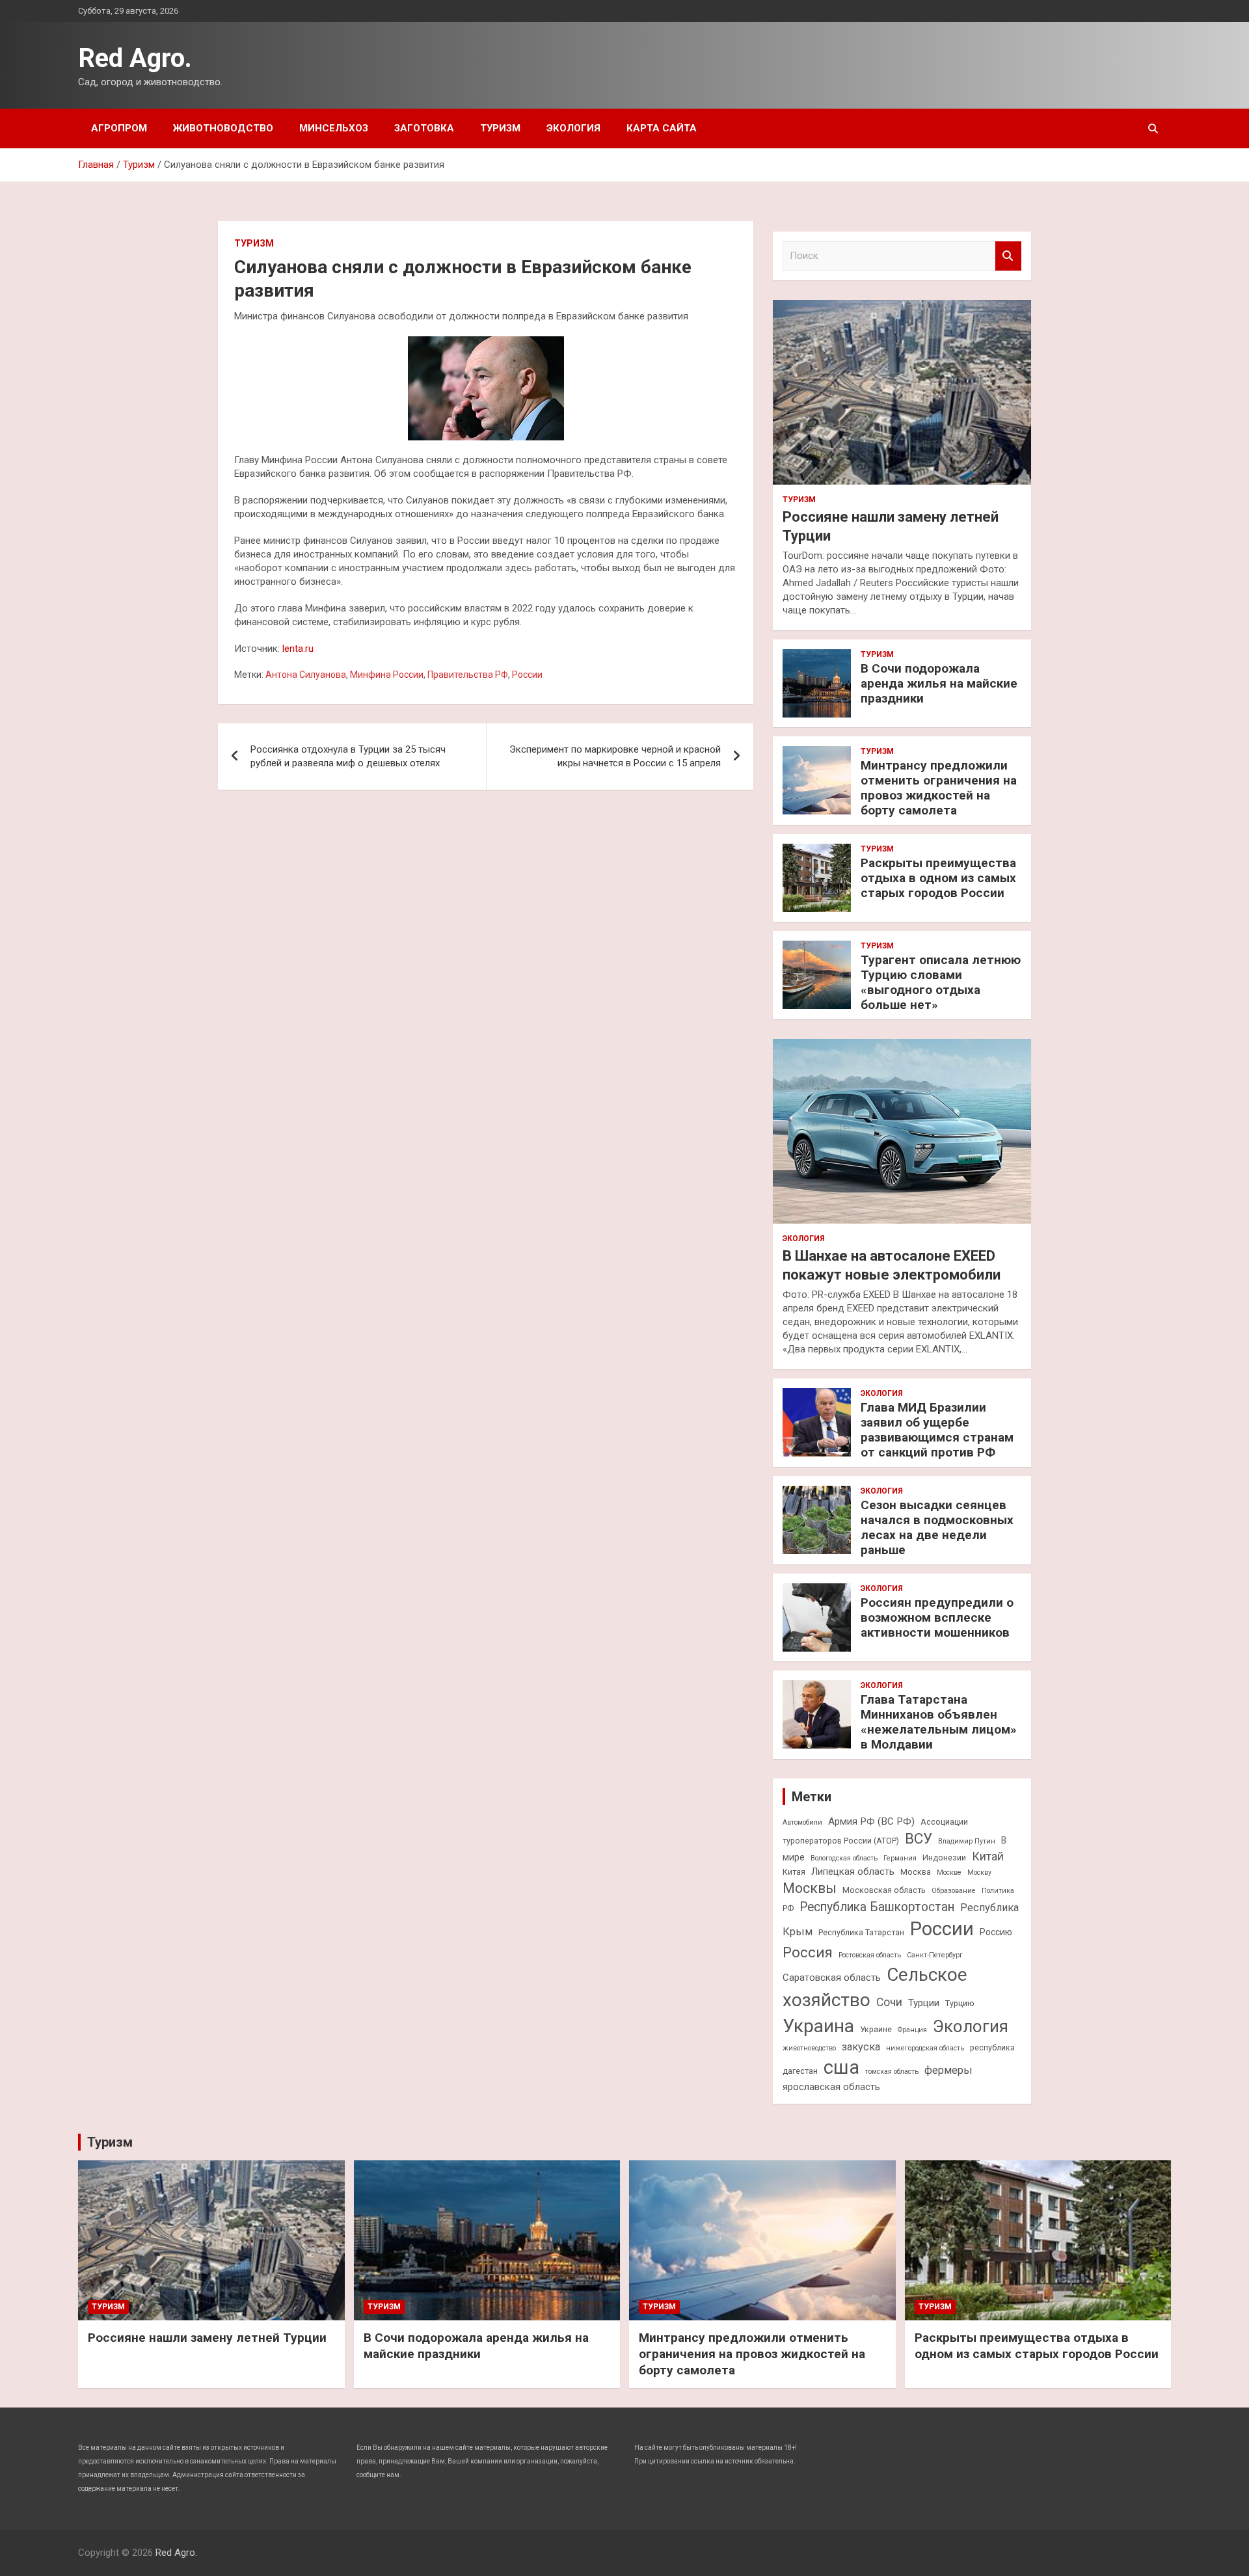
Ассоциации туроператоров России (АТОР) (875, 1831)
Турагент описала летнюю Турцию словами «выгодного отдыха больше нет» (941, 982)
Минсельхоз (334, 128)
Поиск (1008, 256)
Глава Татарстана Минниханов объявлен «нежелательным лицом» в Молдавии (939, 1722)
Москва (916, 1872)
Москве (949, 1872)
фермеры (948, 2070)
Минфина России (387, 675)
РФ (788, 1908)
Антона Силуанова (306, 675)
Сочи (889, 2002)
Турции (924, 2003)
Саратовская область (832, 1978)
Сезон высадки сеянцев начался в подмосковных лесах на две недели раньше (937, 1527)
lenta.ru (298, 649)
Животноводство (223, 128)
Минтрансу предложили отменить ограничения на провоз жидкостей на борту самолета (939, 787)
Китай (988, 1857)
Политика (998, 1891)
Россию (996, 1932)
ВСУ (919, 1838)
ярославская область (831, 2087)
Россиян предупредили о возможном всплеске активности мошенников (937, 1617)
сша (841, 2067)
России (527, 675)
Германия (900, 1858)
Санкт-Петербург (935, 1955)
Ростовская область (870, 1955)
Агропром (119, 128)
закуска (861, 2047)
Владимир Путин (967, 1841)
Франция (912, 2030)
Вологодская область (844, 1858)
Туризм (500, 128)
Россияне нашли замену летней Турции (207, 2338)
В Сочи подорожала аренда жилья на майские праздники (939, 683)
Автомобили (802, 1822)
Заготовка (424, 128)
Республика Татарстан (861, 1932)
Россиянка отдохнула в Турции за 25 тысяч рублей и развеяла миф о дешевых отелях (348, 756)
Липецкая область (853, 1872)
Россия (808, 1952)
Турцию (960, 2003)
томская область (892, 2072)
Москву (979, 1872)
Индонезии (944, 1858)
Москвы (810, 1888)
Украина (818, 2026)
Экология (573, 128)
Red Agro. (135, 58)
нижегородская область (925, 2048)
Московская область (884, 1890)
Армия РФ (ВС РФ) (871, 1821)
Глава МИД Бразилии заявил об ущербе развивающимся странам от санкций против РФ (937, 1429)
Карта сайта (662, 128)
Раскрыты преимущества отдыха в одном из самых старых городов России (938, 878)
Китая (794, 1872)
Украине (876, 2029)
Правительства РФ (468, 675)
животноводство (809, 2048)
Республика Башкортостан (877, 1907)
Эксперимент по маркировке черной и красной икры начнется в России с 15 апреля (615, 756)
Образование (954, 1891)
